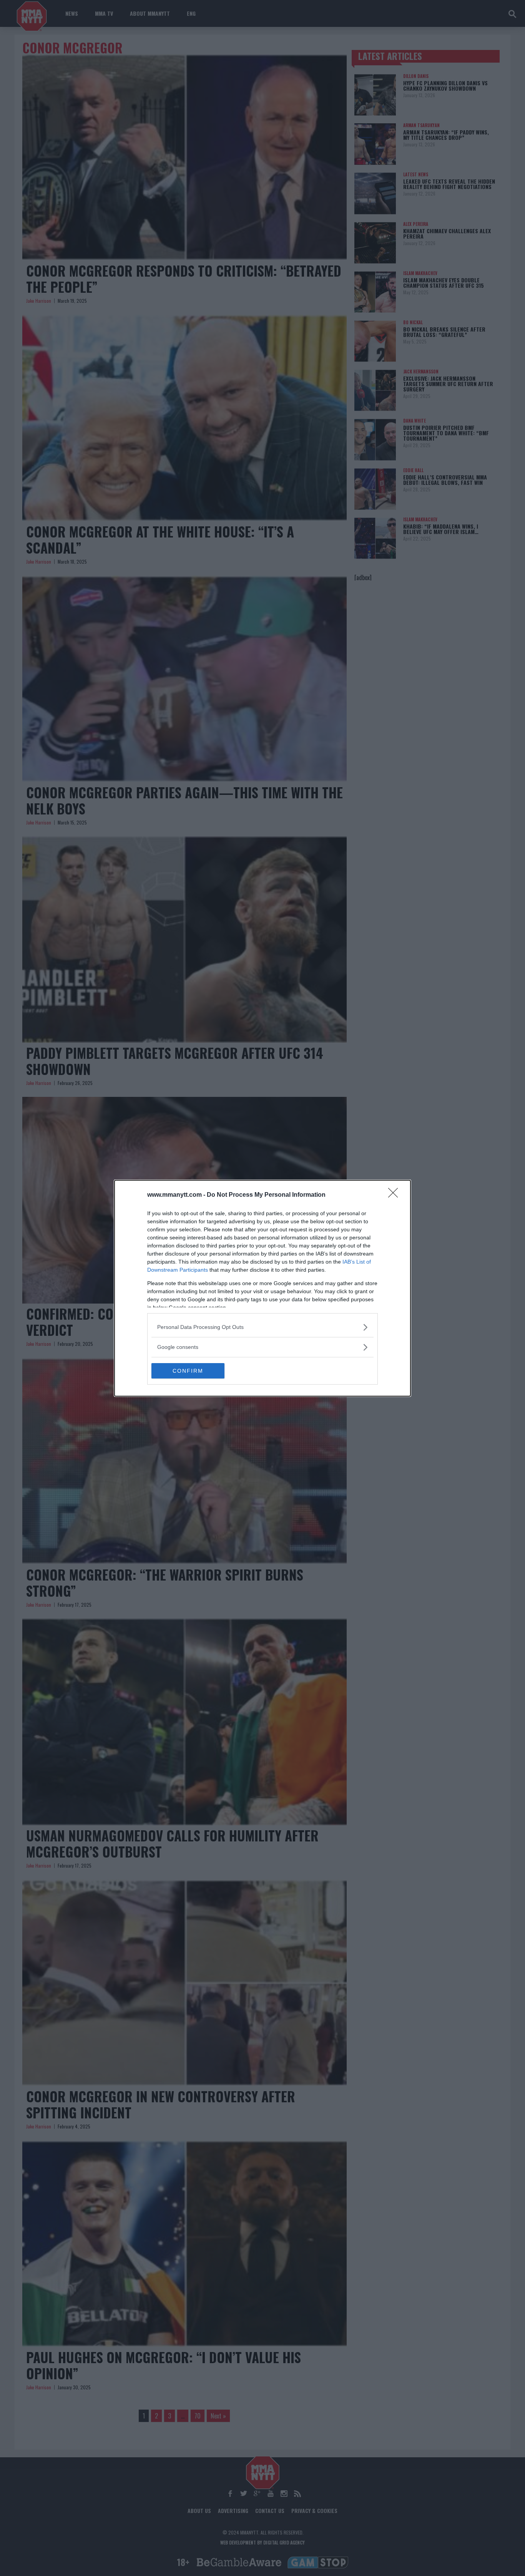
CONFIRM (188, 1371)
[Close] (395, 1195)
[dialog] (262, 1288)
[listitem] (262, 1327)
